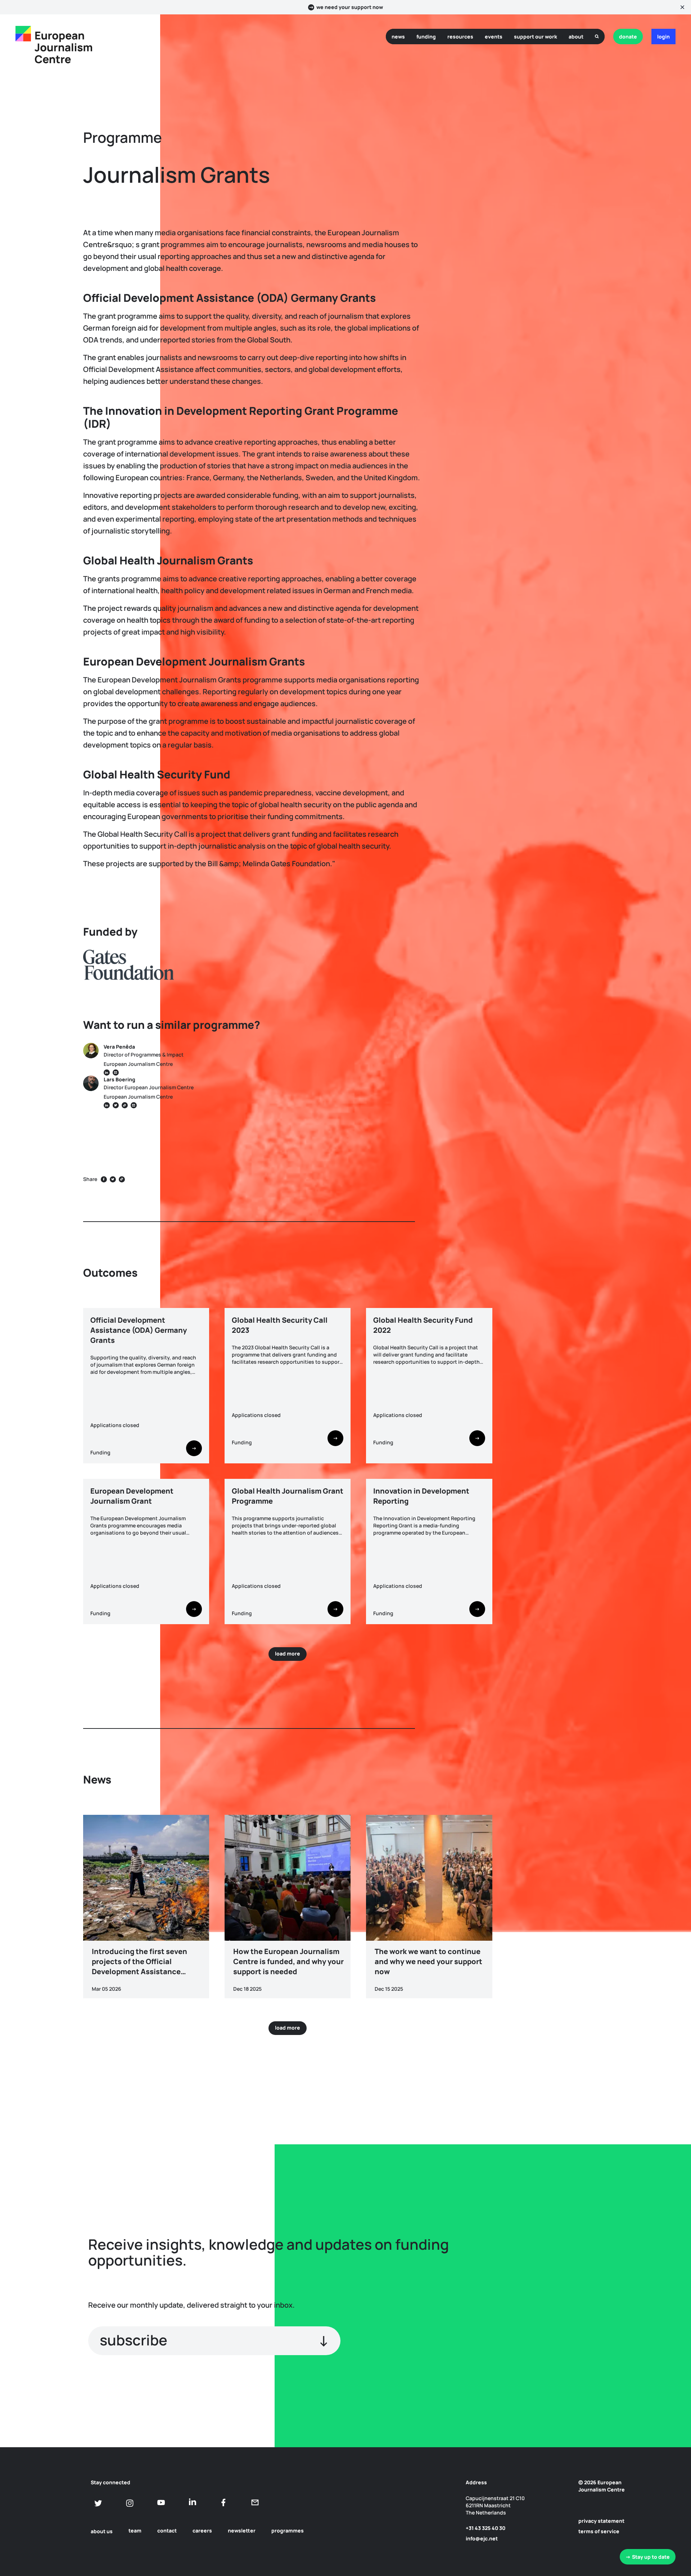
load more (288, 1653)
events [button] (494, 37)
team (135, 2530)
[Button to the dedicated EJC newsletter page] (255, 2502)
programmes (288, 2530)
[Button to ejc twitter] (98, 2503)
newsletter (242, 2530)
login (663, 37)
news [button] (398, 37)
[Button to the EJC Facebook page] (224, 2502)
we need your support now (350, 7)
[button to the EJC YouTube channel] (161, 2502)
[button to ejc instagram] (130, 2503)
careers (202, 2530)
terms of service (599, 2531)
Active (563, 1300)
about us (102, 2531)
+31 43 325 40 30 (485, 2528)
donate (628, 37)
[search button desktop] (597, 37)
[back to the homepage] (23, 34)
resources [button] (460, 37)
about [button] (576, 37)
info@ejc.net (482, 2538)
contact (167, 2530)
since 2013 (568, 1315)
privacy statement (601, 2521)
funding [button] (426, 37)
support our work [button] (536, 37)
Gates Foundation (577, 1251)
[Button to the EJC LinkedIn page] (192, 2502)
